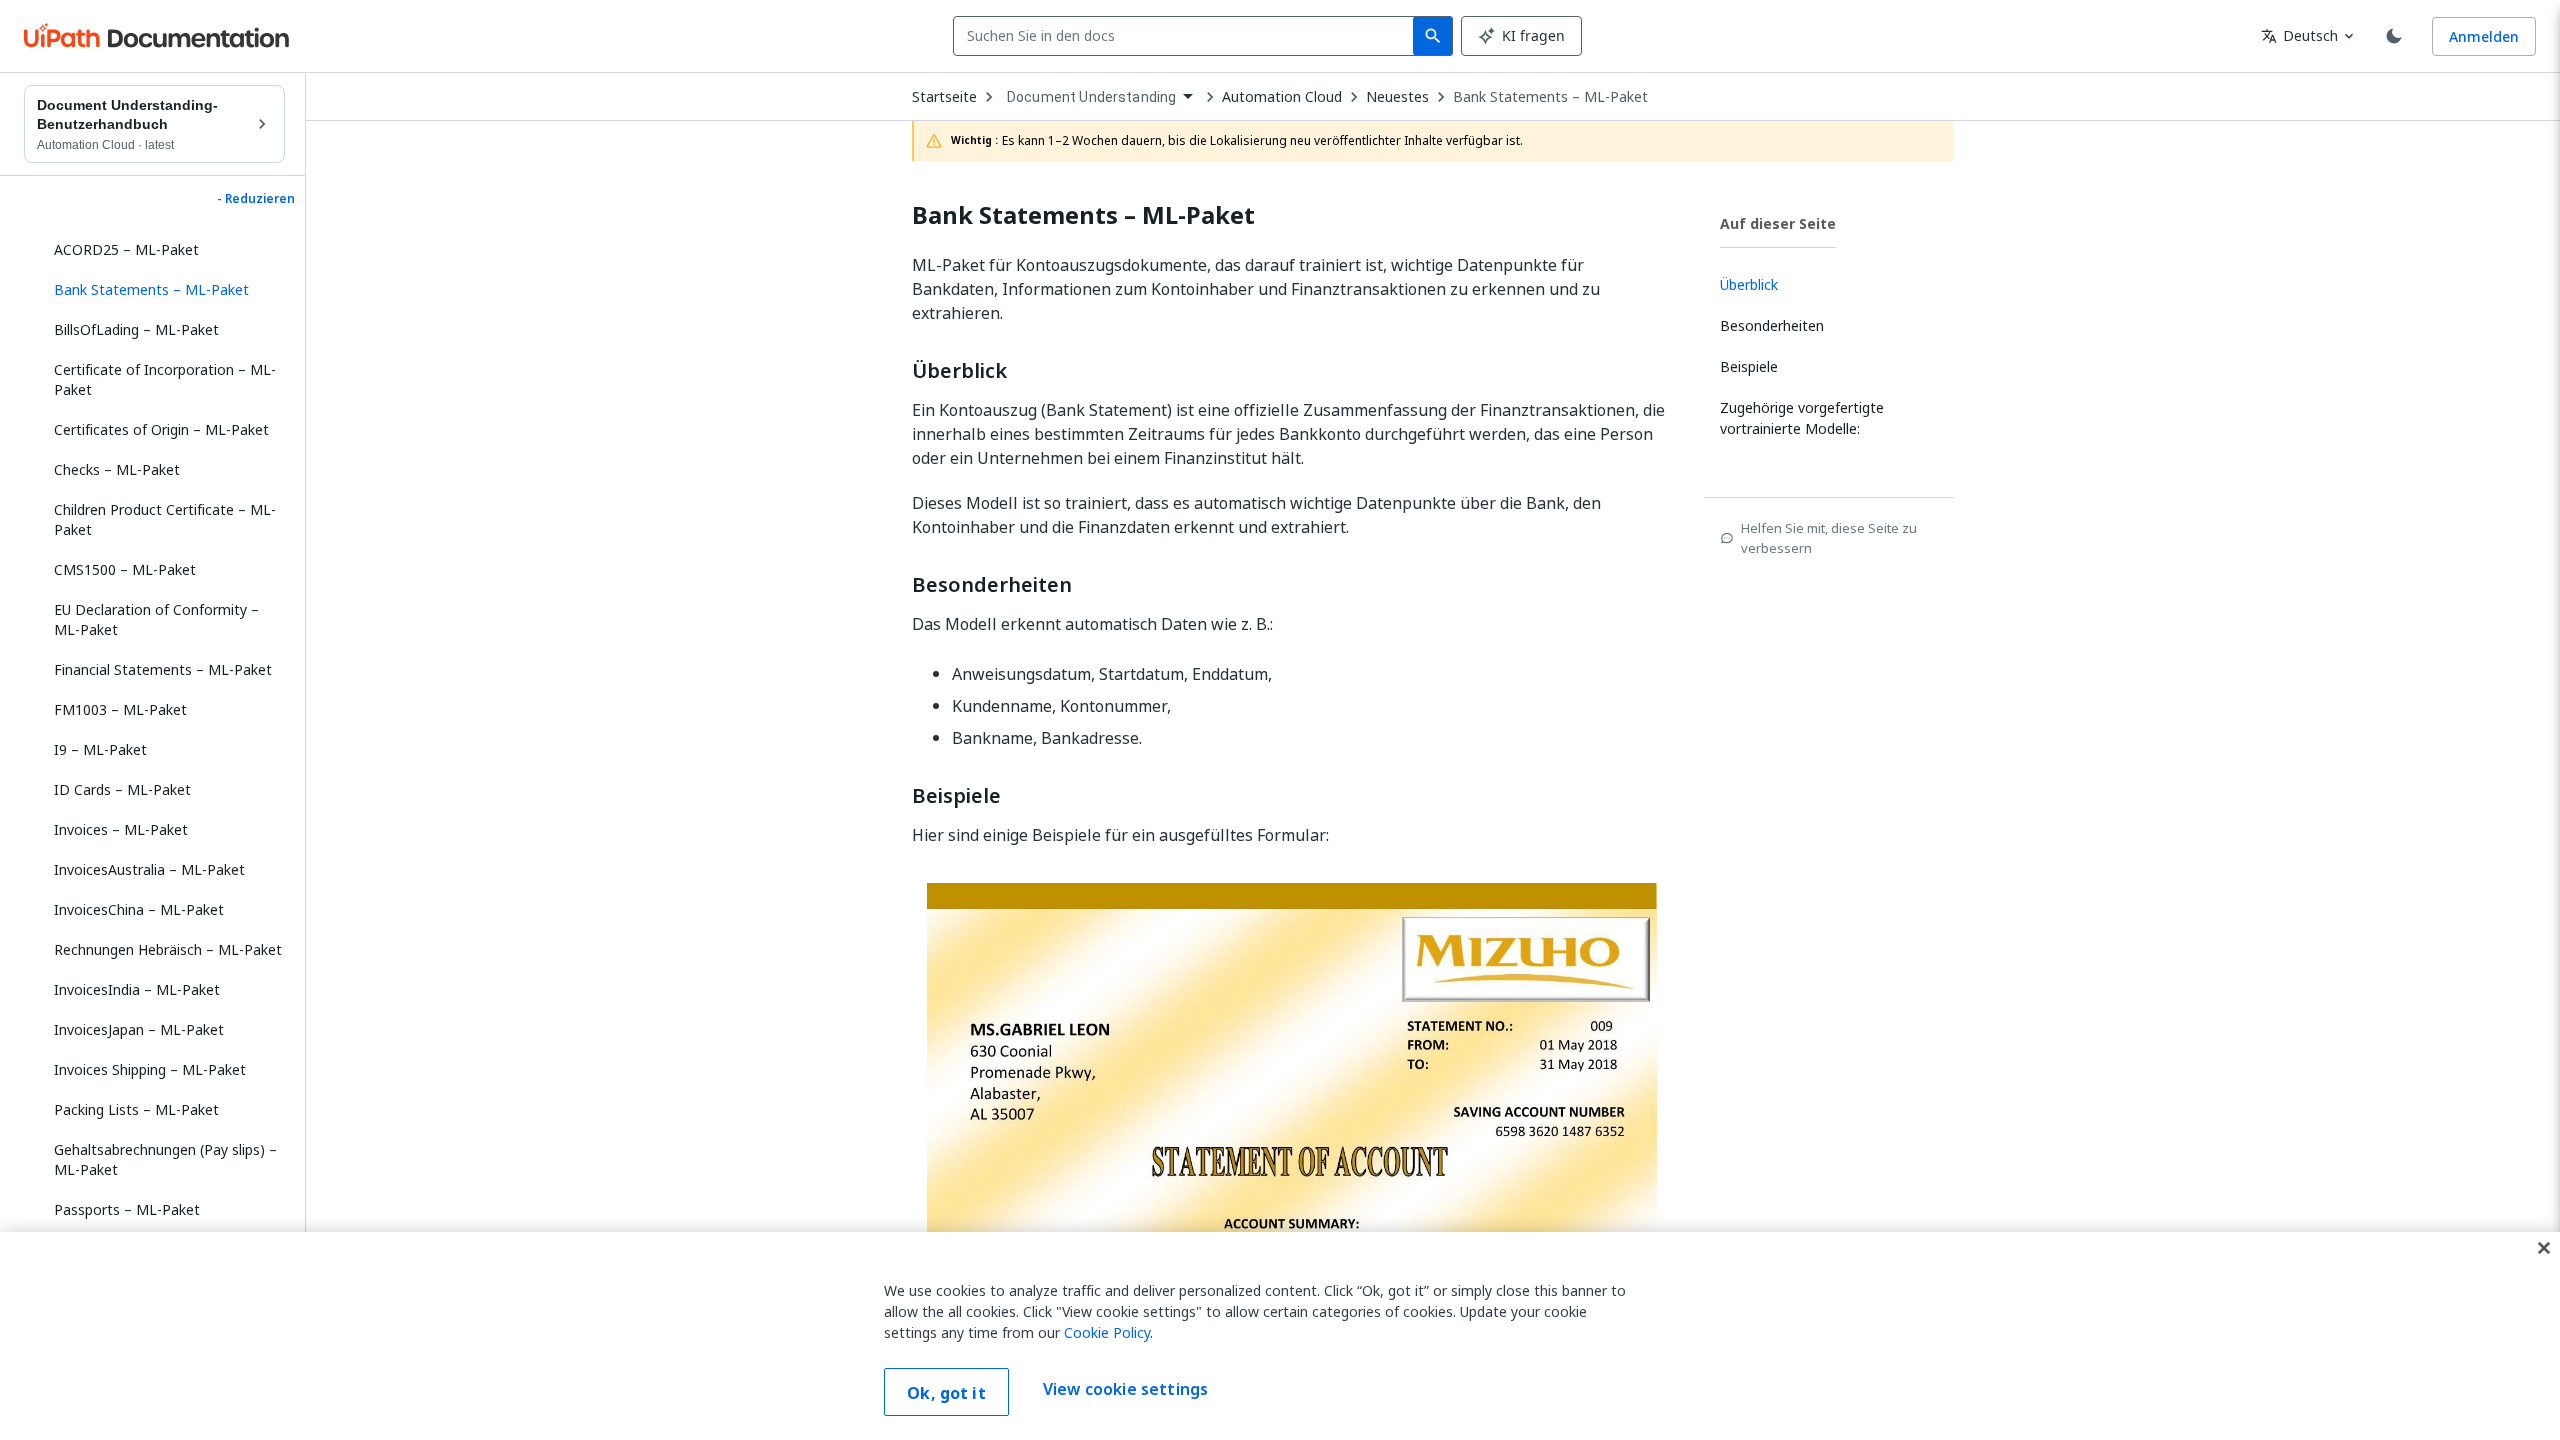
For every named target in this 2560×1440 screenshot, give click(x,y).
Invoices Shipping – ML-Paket (150, 1069)
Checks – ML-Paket (117, 469)
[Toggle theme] (2394, 36)
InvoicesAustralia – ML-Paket (149, 869)
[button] (162, 290)
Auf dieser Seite (1778, 223)
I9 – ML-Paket (100, 749)
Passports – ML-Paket (127, 1209)
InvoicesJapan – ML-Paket (139, 1029)
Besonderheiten (992, 585)
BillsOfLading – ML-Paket (136, 329)
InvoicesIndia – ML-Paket (137, 989)
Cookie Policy (1107, 1332)
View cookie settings (1125, 1390)
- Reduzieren (256, 199)
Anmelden (2484, 36)
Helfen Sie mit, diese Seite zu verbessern (1829, 538)
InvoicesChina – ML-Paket (139, 909)
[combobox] (1187, 36)
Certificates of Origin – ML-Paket (161, 429)
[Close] (2544, 1248)
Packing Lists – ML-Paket (136, 1109)
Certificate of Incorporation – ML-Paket (165, 379)
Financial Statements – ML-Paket (163, 669)
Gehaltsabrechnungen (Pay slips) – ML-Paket (165, 1159)
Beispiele (956, 796)
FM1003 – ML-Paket (120, 709)
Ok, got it (946, 1393)
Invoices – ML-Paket (121, 829)
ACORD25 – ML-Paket (126, 249)
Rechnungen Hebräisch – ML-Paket (168, 949)
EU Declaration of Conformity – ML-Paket (156, 619)
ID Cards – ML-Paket (122, 789)
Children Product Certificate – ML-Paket (165, 519)
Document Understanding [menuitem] (1091, 97)
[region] (1280, 1336)
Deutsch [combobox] (2299, 35)
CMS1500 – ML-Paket (125, 569)
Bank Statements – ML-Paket (1550, 97)
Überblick (959, 371)
